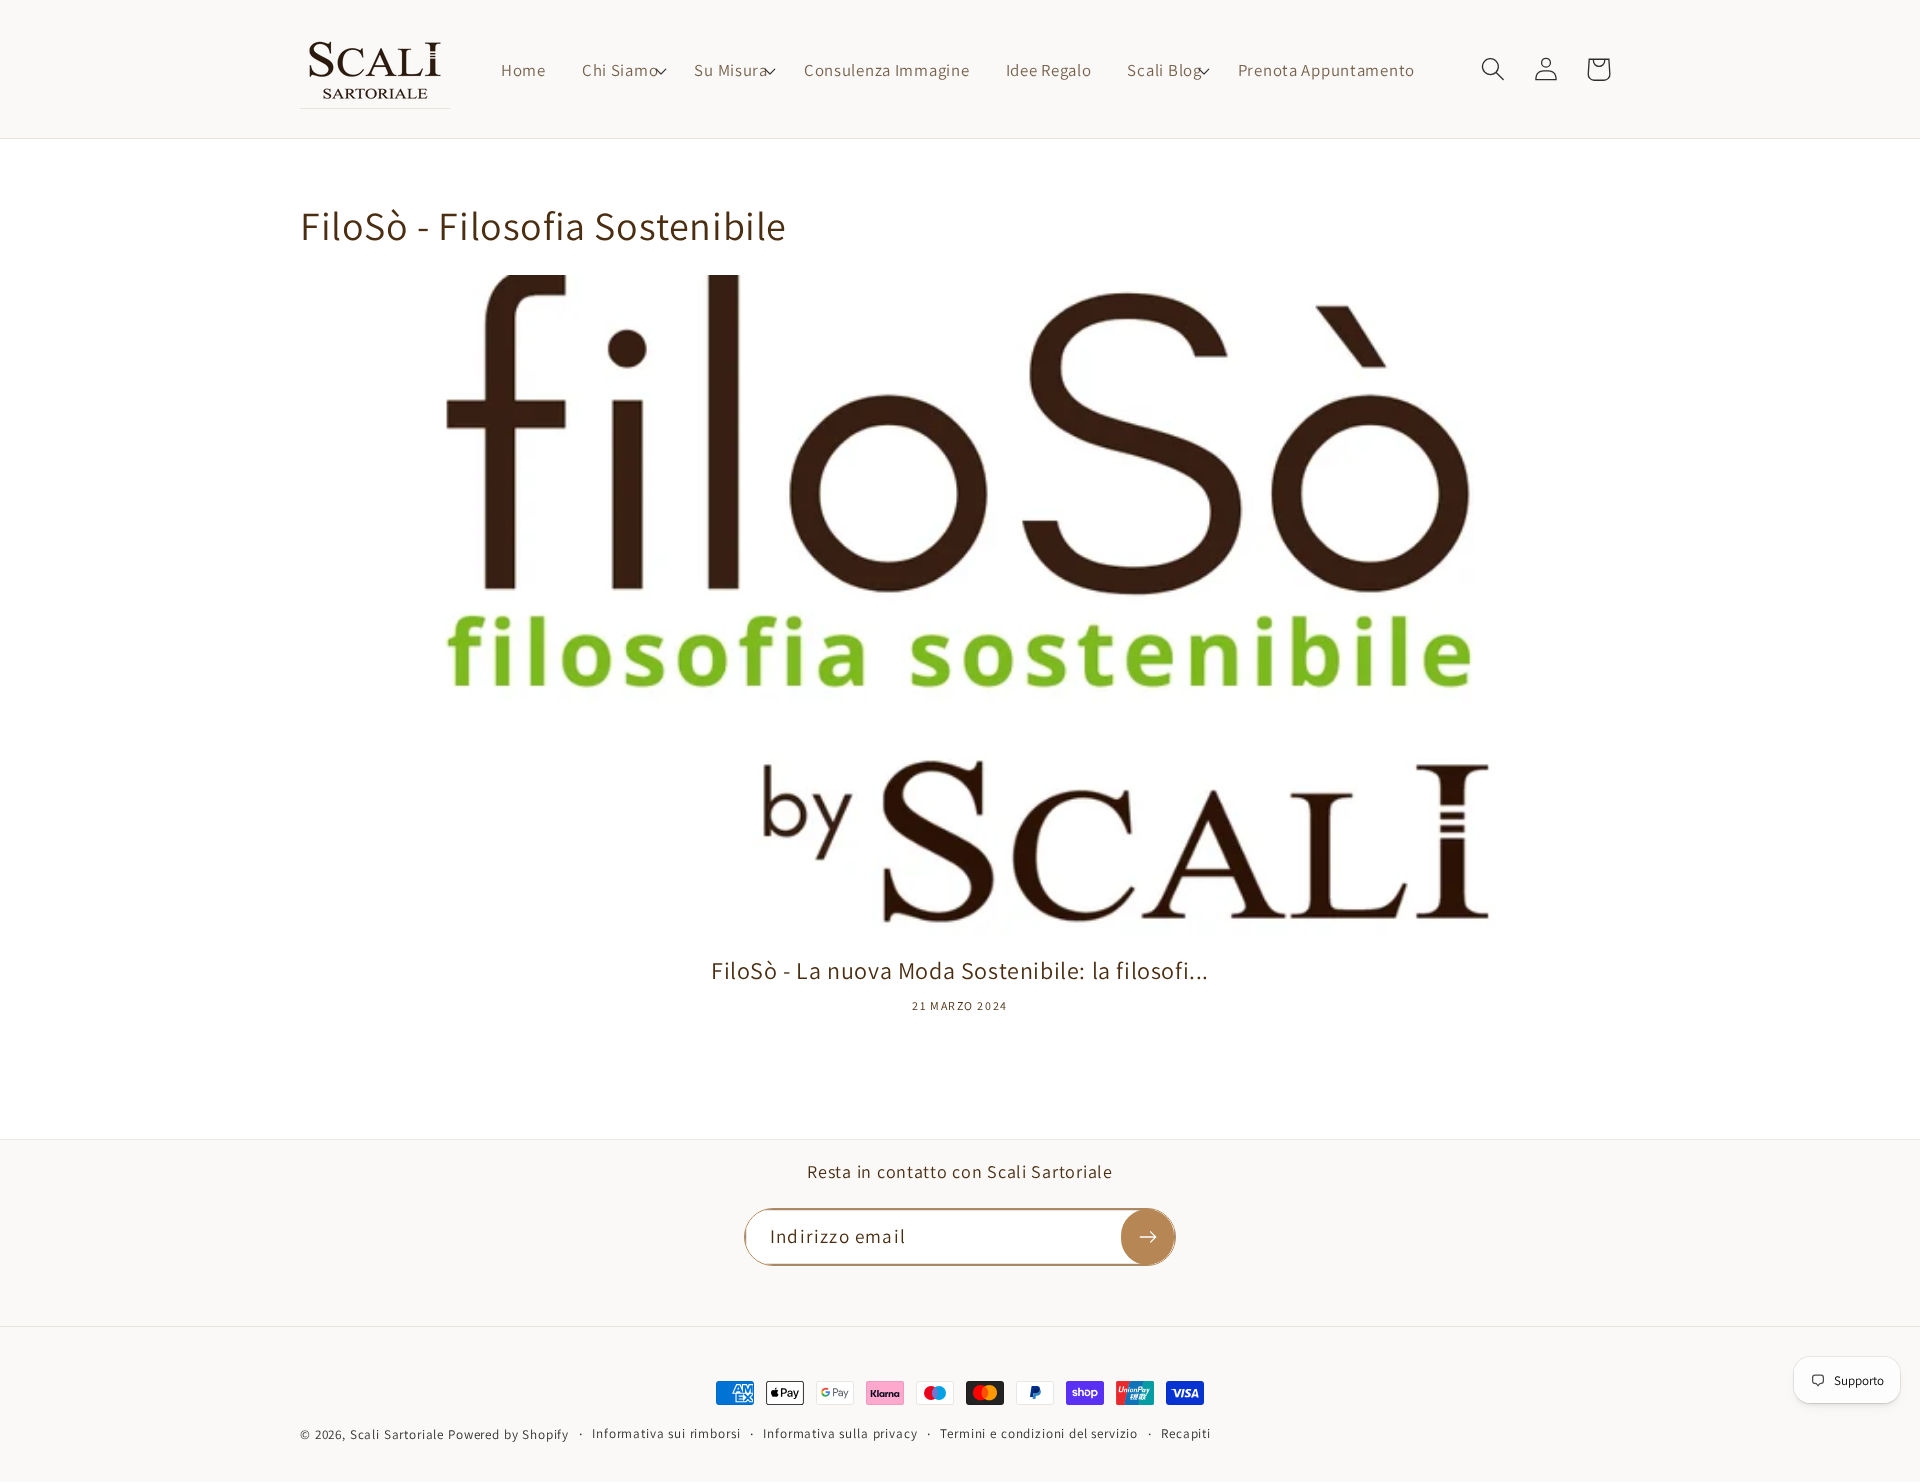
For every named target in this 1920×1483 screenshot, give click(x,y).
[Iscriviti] (1147, 1237)
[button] (620, 70)
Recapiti (1186, 1433)
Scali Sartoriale (397, 1434)
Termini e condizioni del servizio (1039, 1433)
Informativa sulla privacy (840, 1433)
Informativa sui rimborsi (666, 1433)
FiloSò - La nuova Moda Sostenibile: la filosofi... (960, 970)
